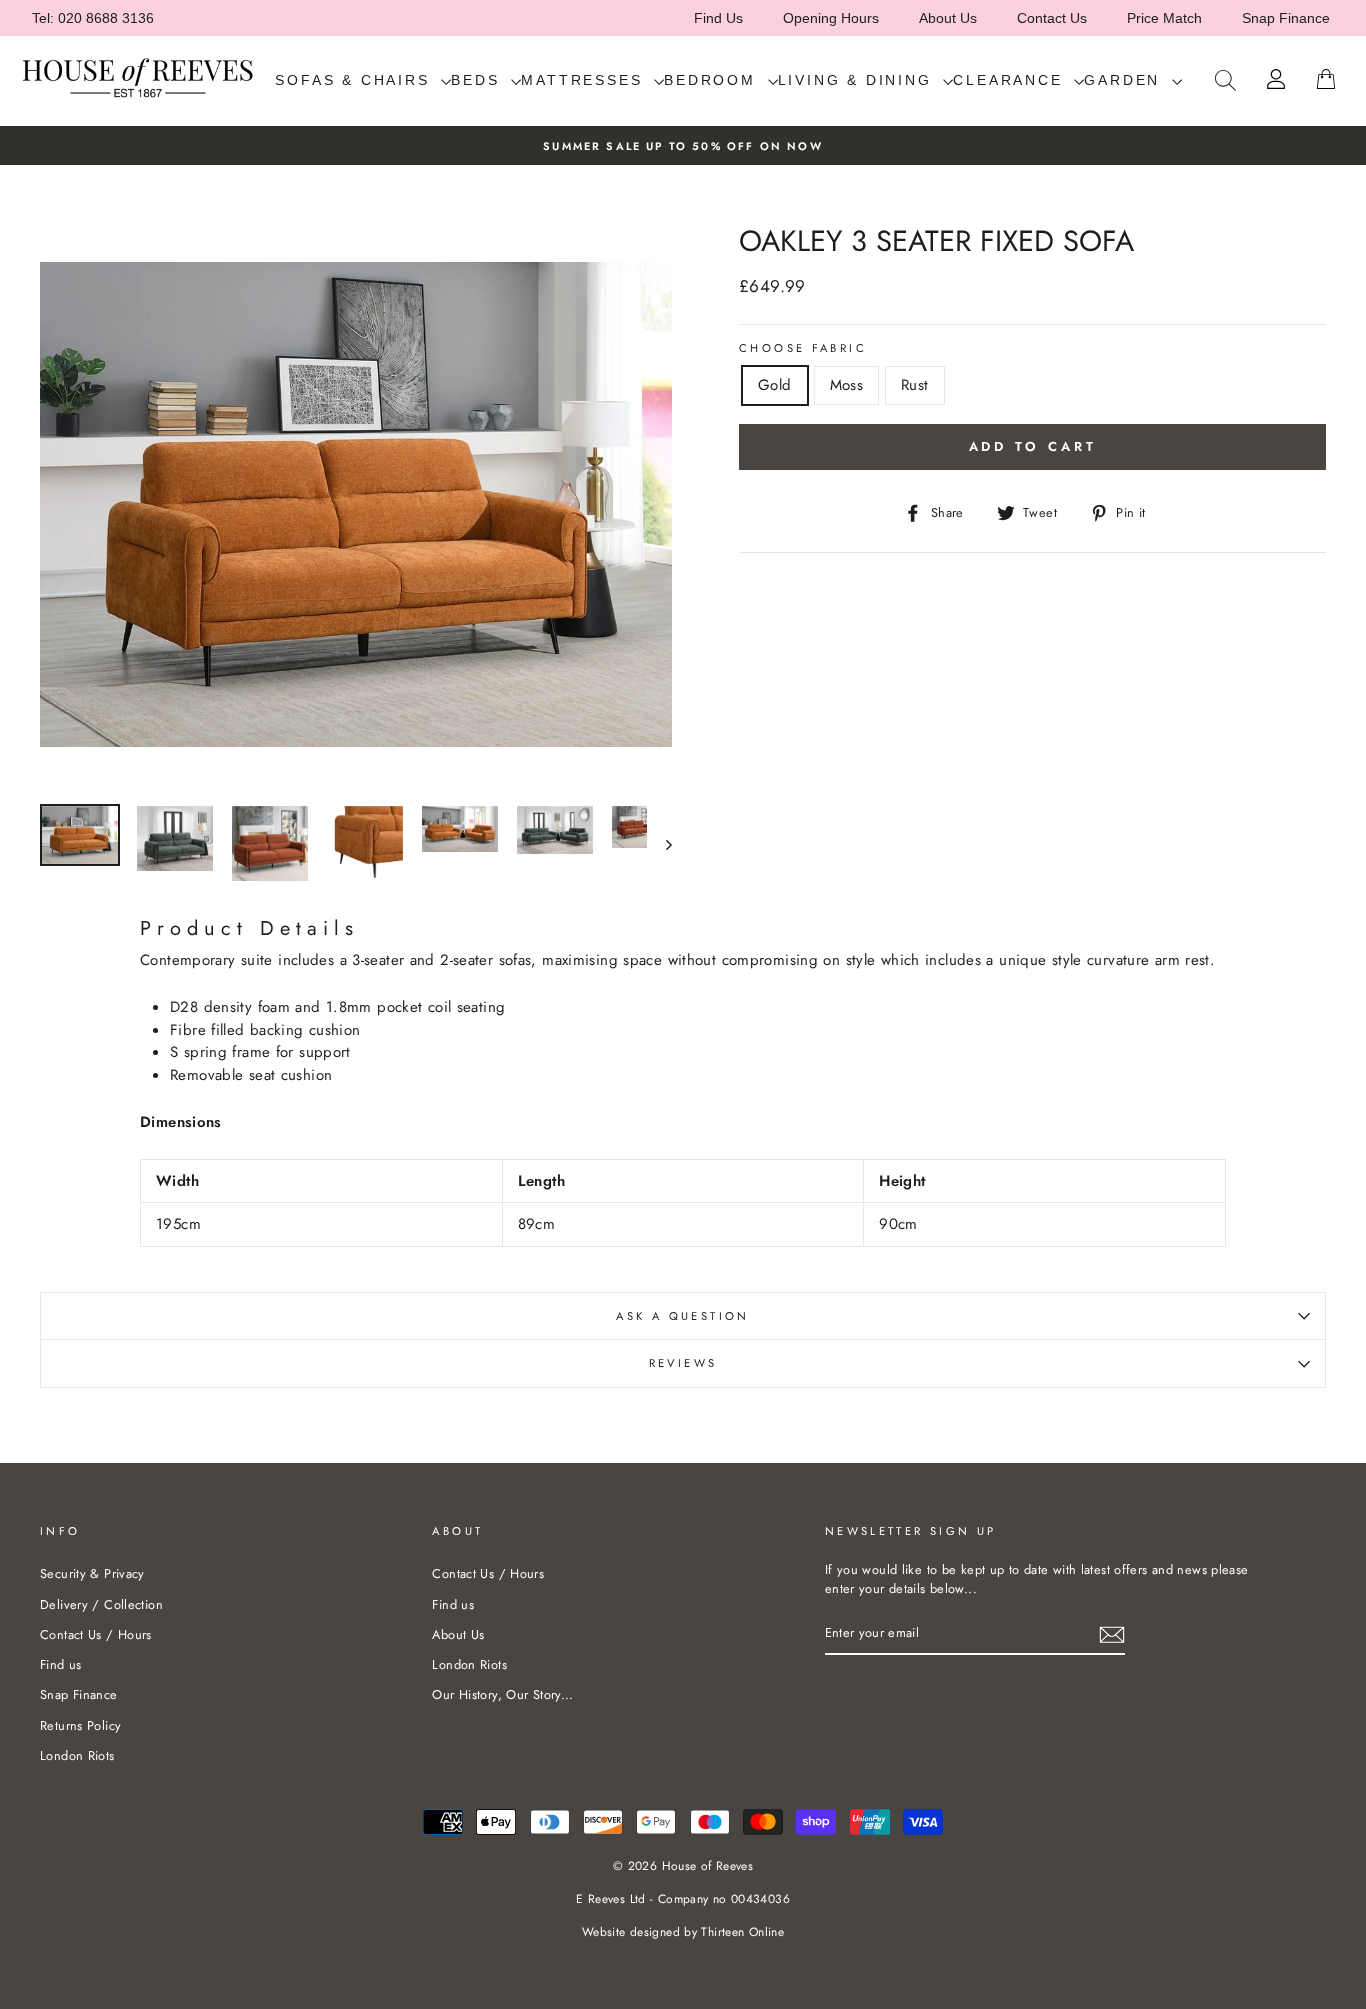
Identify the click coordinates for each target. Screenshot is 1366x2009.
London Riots (77, 1755)
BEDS (478, 80)
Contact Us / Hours (96, 1634)
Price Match (1164, 18)
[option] (683, 145)
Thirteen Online (742, 1932)
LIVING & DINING (858, 80)
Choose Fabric (803, 348)
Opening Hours (831, 18)
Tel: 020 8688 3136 (93, 18)
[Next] (659, 844)
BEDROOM (713, 80)
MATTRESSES (585, 80)
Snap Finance (1286, 18)
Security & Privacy (92, 1573)
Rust (915, 385)
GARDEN (1125, 80)
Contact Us (1052, 18)
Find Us (718, 18)
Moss (847, 385)
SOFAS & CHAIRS (355, 80)
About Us (948, 18)
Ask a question (682, 1316)
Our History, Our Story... (502, 1694)
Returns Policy (80, 1725)
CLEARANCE (1011, 80)
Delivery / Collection (101, 1604)
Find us (61, 1664)
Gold (775, 385)
